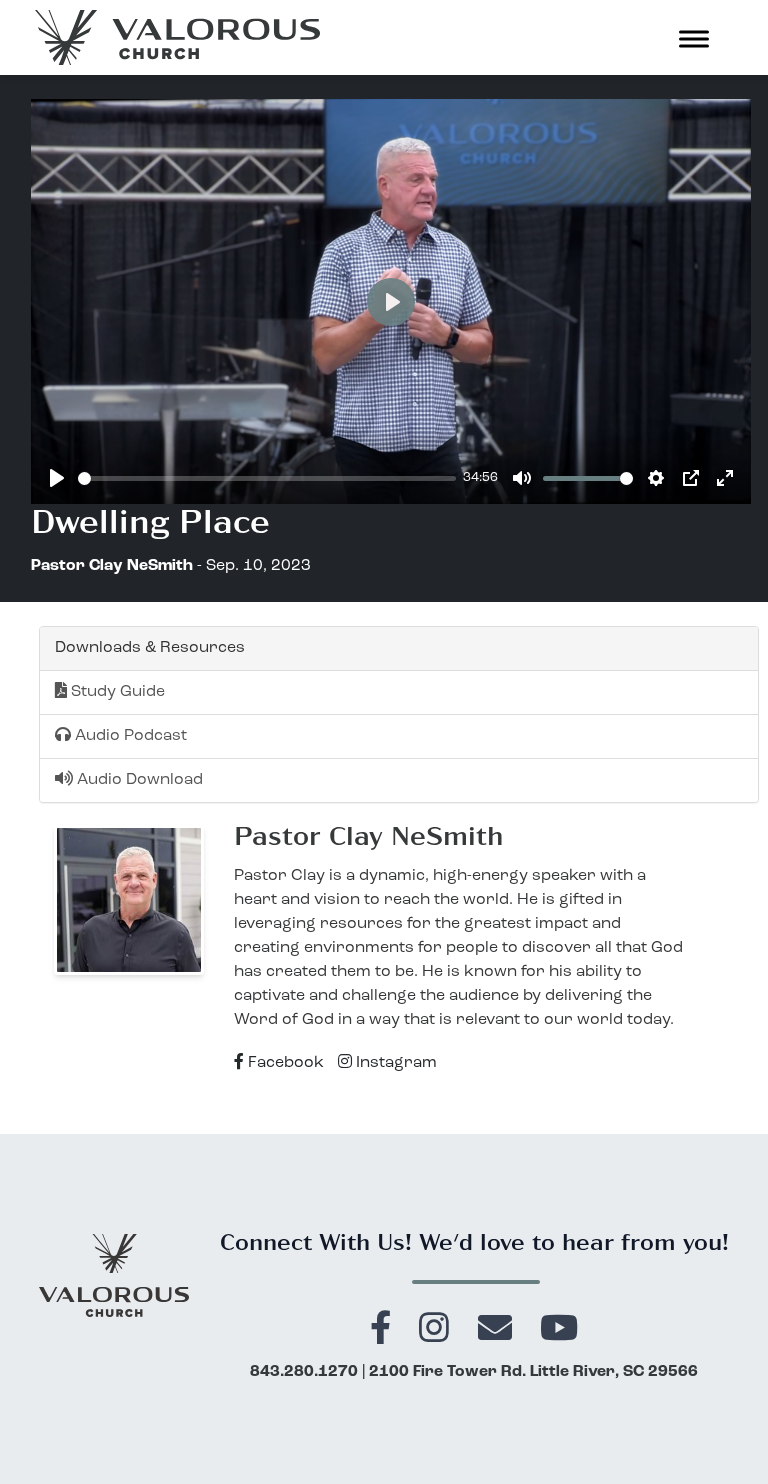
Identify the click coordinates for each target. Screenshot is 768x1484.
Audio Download (138, 780)
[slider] (267, 478)
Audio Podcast (129, 736)
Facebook (284, 1063)
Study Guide (116, 692)
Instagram (394, 1063)
